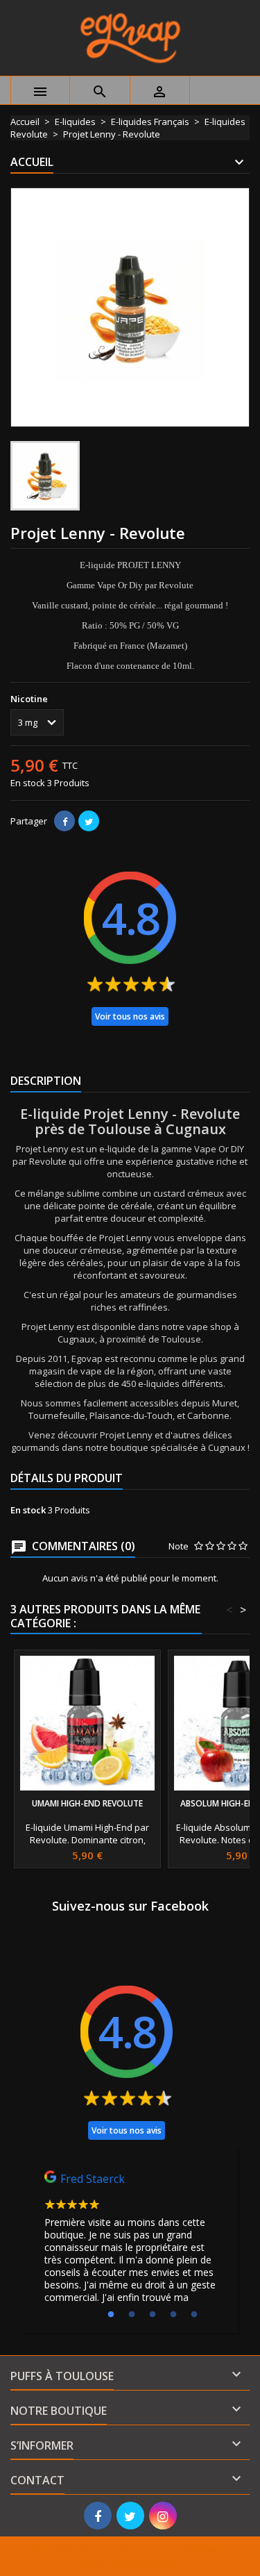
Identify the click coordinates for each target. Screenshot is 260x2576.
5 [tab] (194, 2315)
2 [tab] (132, 2315)
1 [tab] (111, 2315)
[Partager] (64, 821)
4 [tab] (173, 2315)
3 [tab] (153, 2315)
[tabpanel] (130, 2241)
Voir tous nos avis (130, 1016)
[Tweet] (89, 821)
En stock (28, 783)
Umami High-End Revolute (87, 1803)
